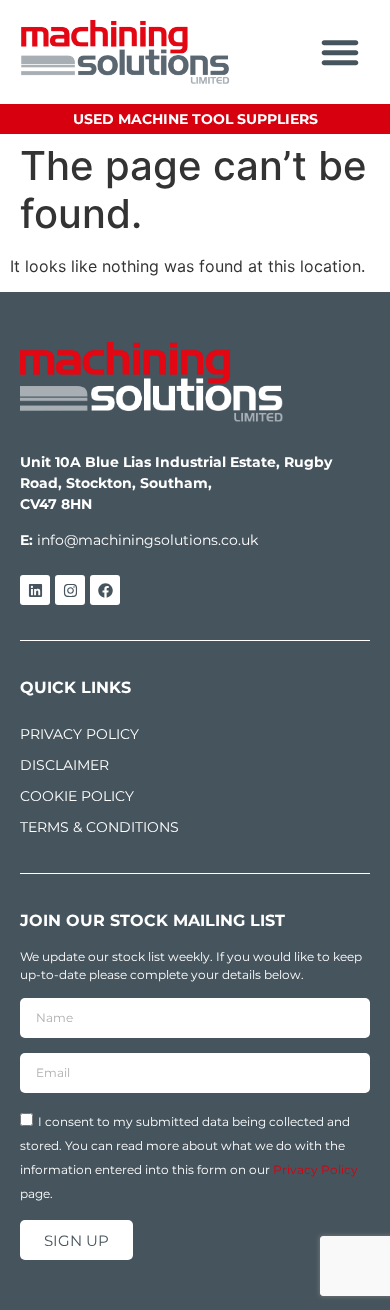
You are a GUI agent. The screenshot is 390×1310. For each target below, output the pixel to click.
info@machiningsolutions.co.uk (147, 540)
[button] (340, 52)
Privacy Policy (315, 1169)
